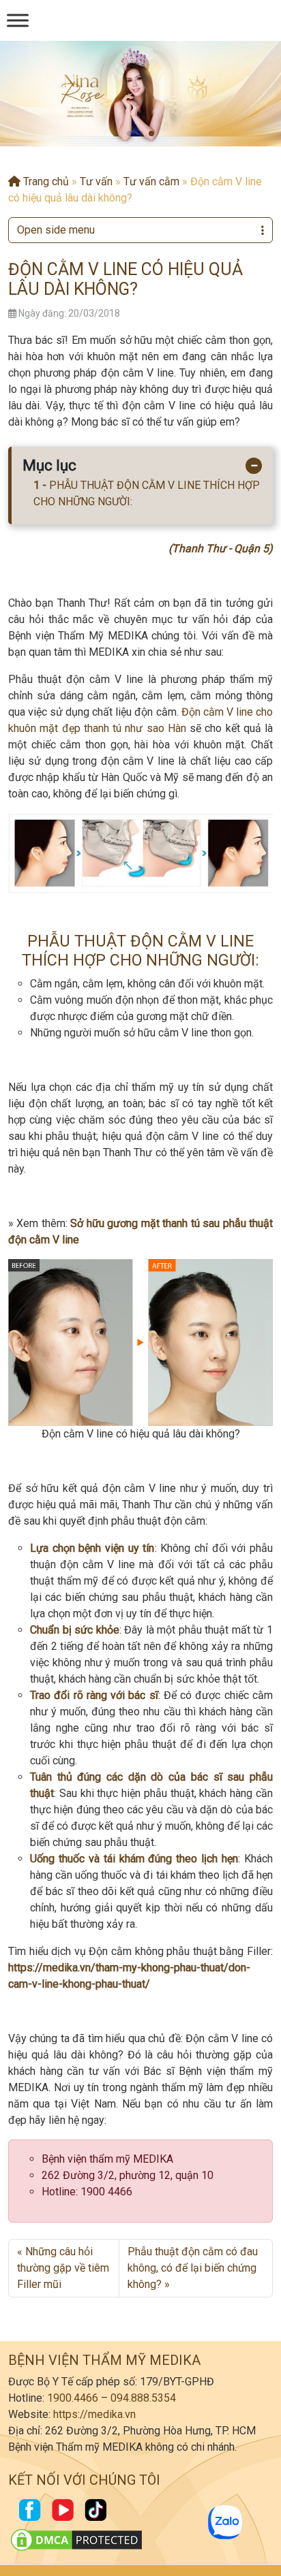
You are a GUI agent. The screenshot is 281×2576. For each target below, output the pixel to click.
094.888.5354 (143, 2398)
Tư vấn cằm (151, 181)
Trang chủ (45, 181)
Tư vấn (96, 181)
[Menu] (18, 20)
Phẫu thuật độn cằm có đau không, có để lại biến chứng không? (193, 2268)
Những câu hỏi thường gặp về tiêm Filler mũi (63, 2268)
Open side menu (56, 230)
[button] (130, 133)
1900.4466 (73, 2398)
